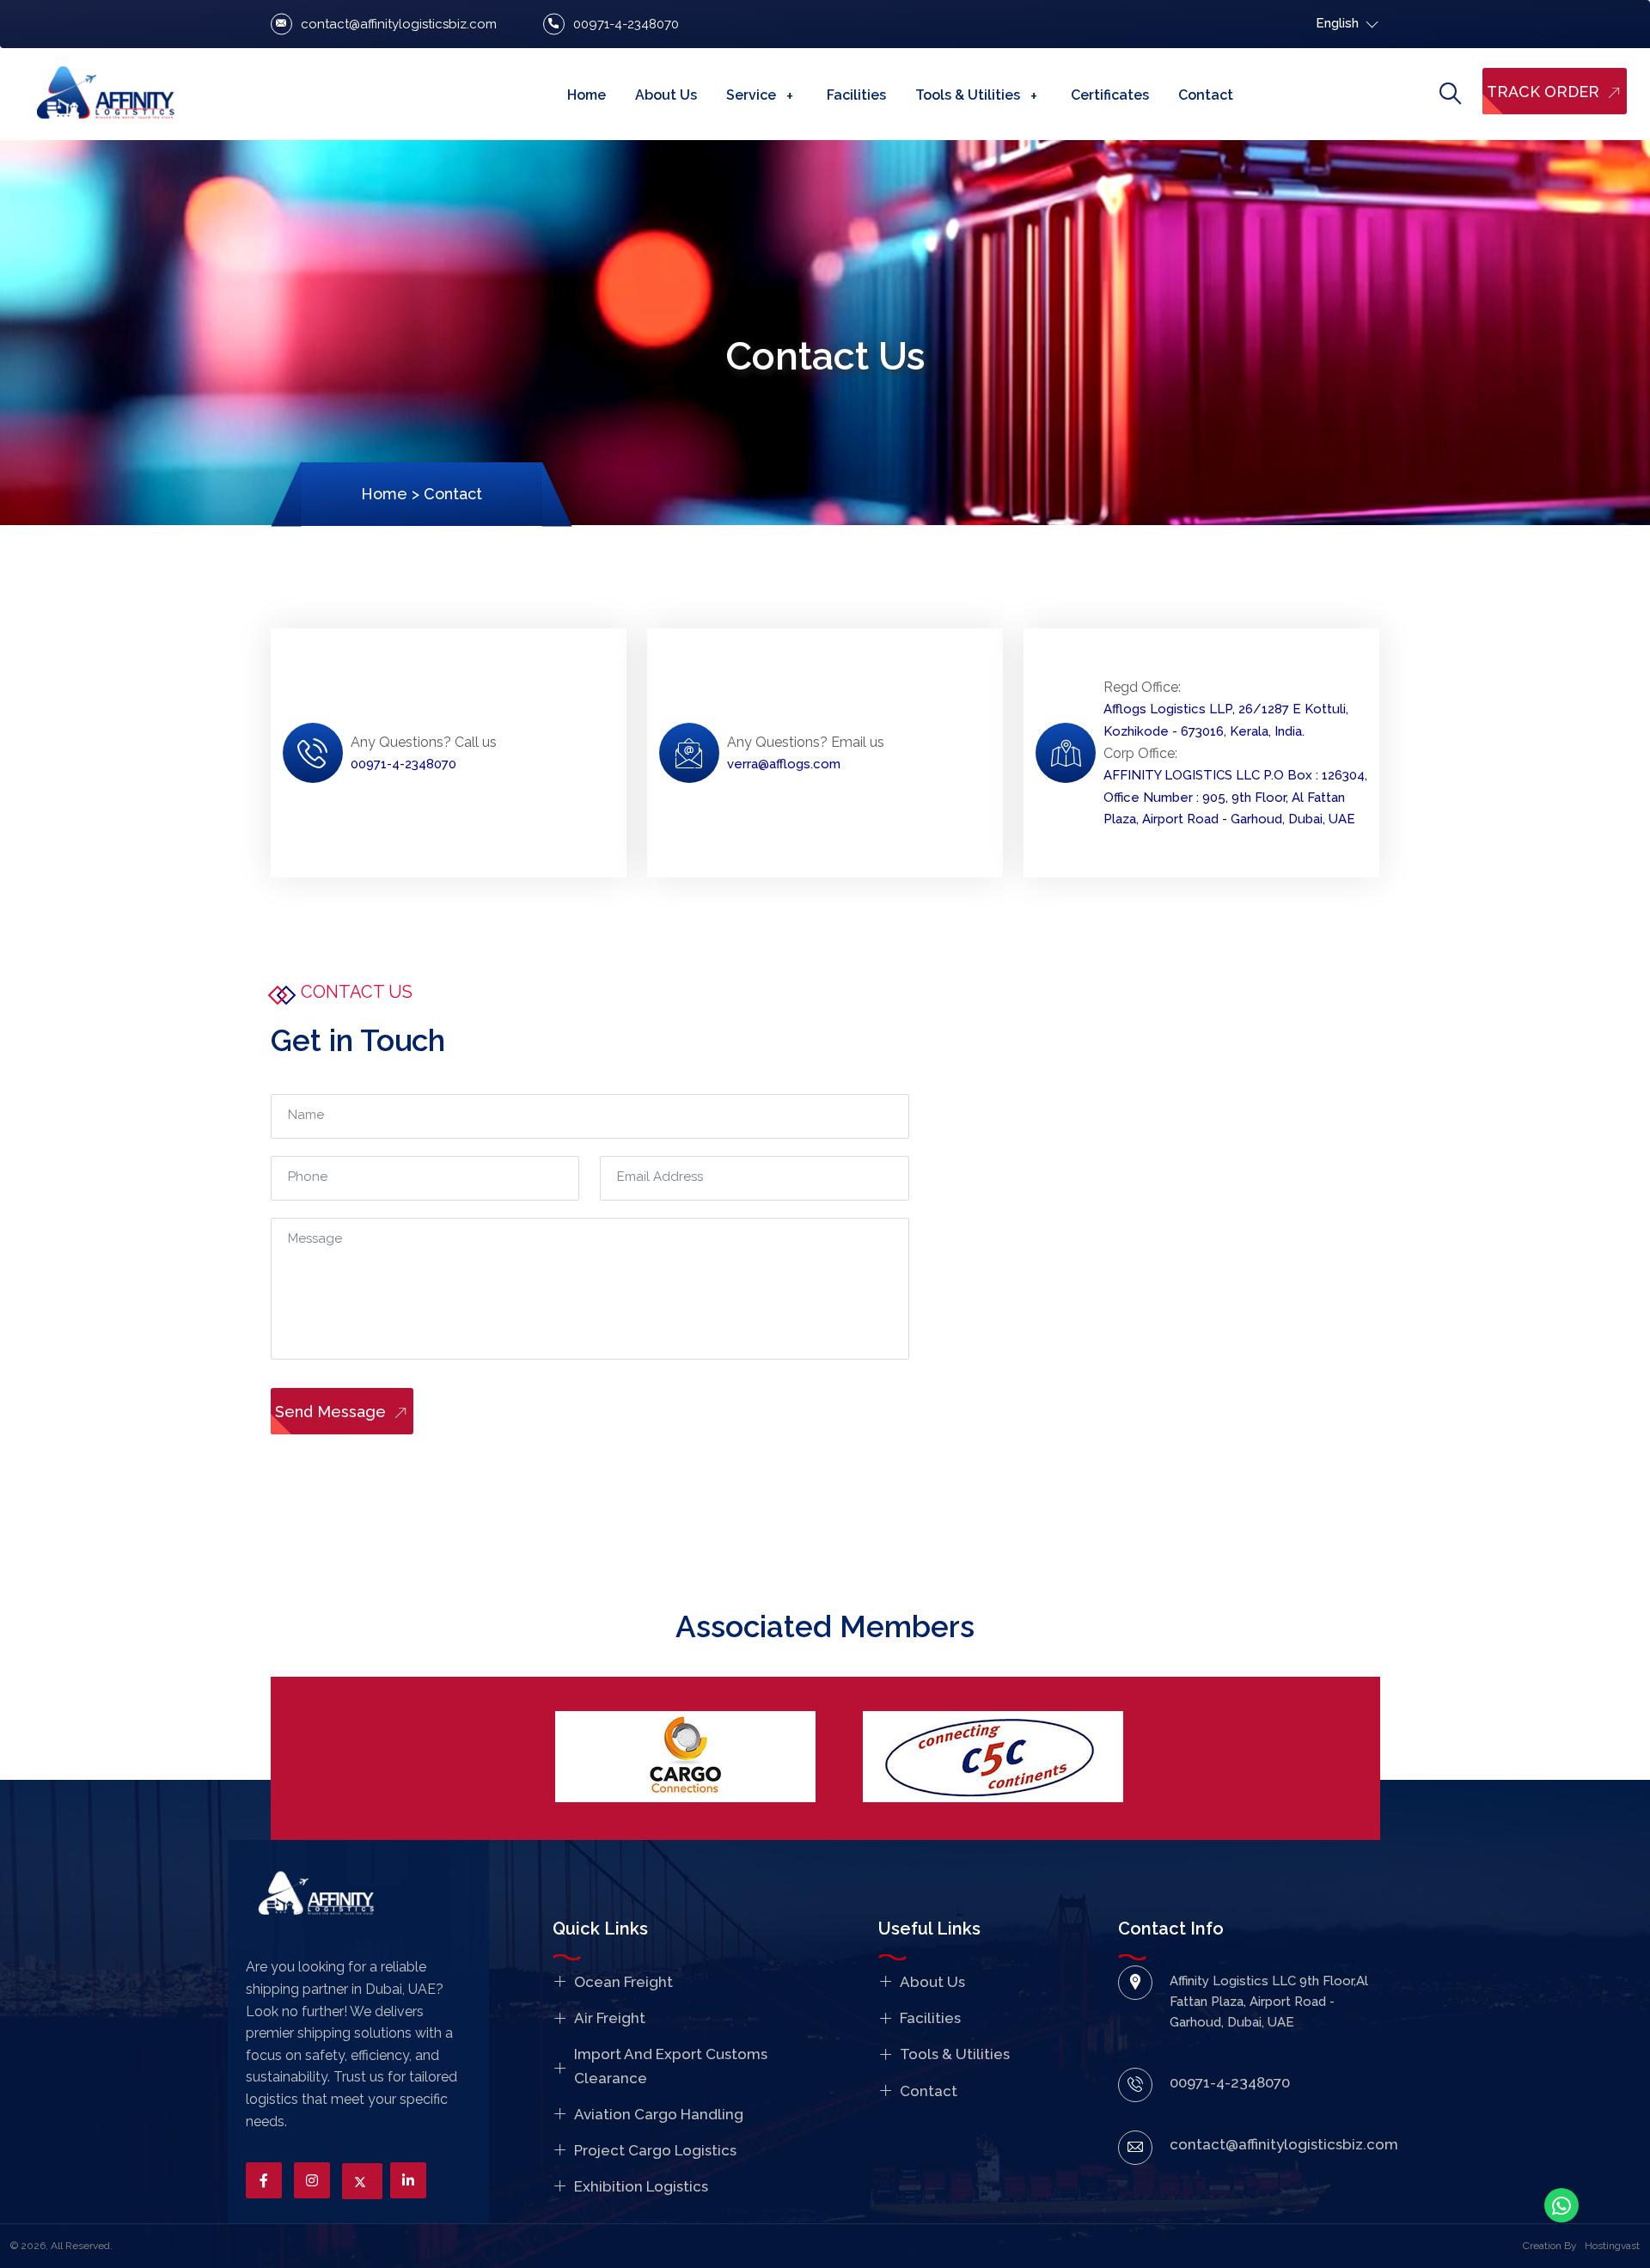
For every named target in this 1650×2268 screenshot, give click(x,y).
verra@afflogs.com (784, 764)
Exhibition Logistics (641, 2186)
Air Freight (610, 2018)
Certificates (1110, 95)
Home (587, 95)
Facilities (856, 95)
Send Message (333, 1412)
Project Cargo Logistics (655, 2150)
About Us (666, 95)
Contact (1206, 95)
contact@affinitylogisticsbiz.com (399, 24)
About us (932, 1982)
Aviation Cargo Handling (659, 2114)
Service (751, 95)
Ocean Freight (623, 1982)
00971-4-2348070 (626, 24)
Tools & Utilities (968, 95)
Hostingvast (1612, 2246)
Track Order (1545, 92)
